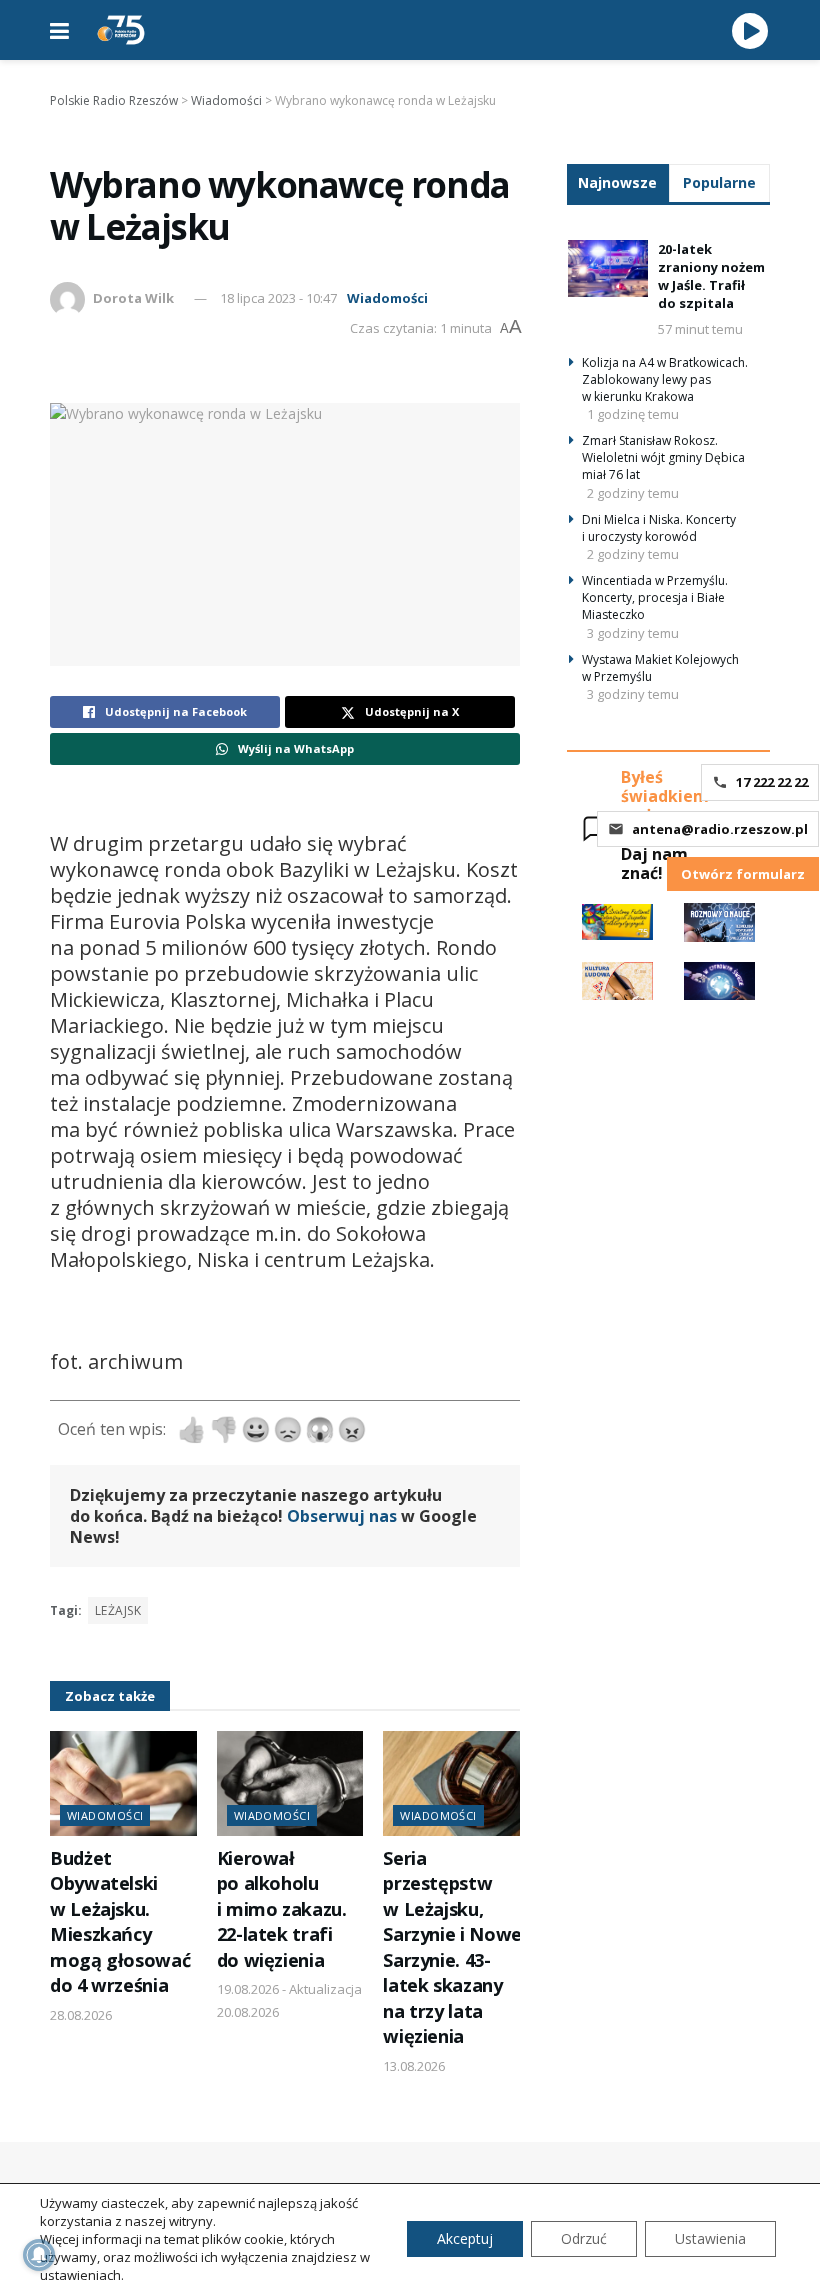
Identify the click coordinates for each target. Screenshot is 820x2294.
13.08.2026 (414, 2066)
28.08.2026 (81, 2015)
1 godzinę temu (633, 414)
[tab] (618, 182)
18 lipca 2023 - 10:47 (278, 298)
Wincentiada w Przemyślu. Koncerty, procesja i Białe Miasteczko (655, 597)
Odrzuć (584, 2238)
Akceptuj (465, 2238)
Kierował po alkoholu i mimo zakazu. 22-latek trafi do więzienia (282, 1909)
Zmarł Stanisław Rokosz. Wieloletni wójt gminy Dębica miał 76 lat (663, 457)
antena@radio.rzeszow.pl (720, 829)
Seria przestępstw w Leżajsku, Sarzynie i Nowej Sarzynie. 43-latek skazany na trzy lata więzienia (454, 1947)
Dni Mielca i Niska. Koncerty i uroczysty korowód (659, 528)
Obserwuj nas (342, 1516)
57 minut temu (700, 329)
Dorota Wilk (133, 298)
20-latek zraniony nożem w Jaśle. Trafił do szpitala (711, 276)
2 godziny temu (633, 493)
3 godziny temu (633, 633)
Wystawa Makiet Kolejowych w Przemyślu (660, 668)
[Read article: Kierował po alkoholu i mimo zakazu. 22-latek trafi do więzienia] (290, 1783)
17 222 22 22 (772, 782)
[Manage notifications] (39, 2255)
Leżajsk (118, 1610)
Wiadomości (387, 298)
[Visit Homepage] (121, 30)
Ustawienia (710, 2238)
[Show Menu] (59, 30)
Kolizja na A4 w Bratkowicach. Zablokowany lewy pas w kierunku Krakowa (665, 379)
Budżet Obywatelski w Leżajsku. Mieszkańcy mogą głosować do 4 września (120, 1921)
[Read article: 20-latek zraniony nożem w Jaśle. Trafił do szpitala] (608, 268)
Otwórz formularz (743, 874)
